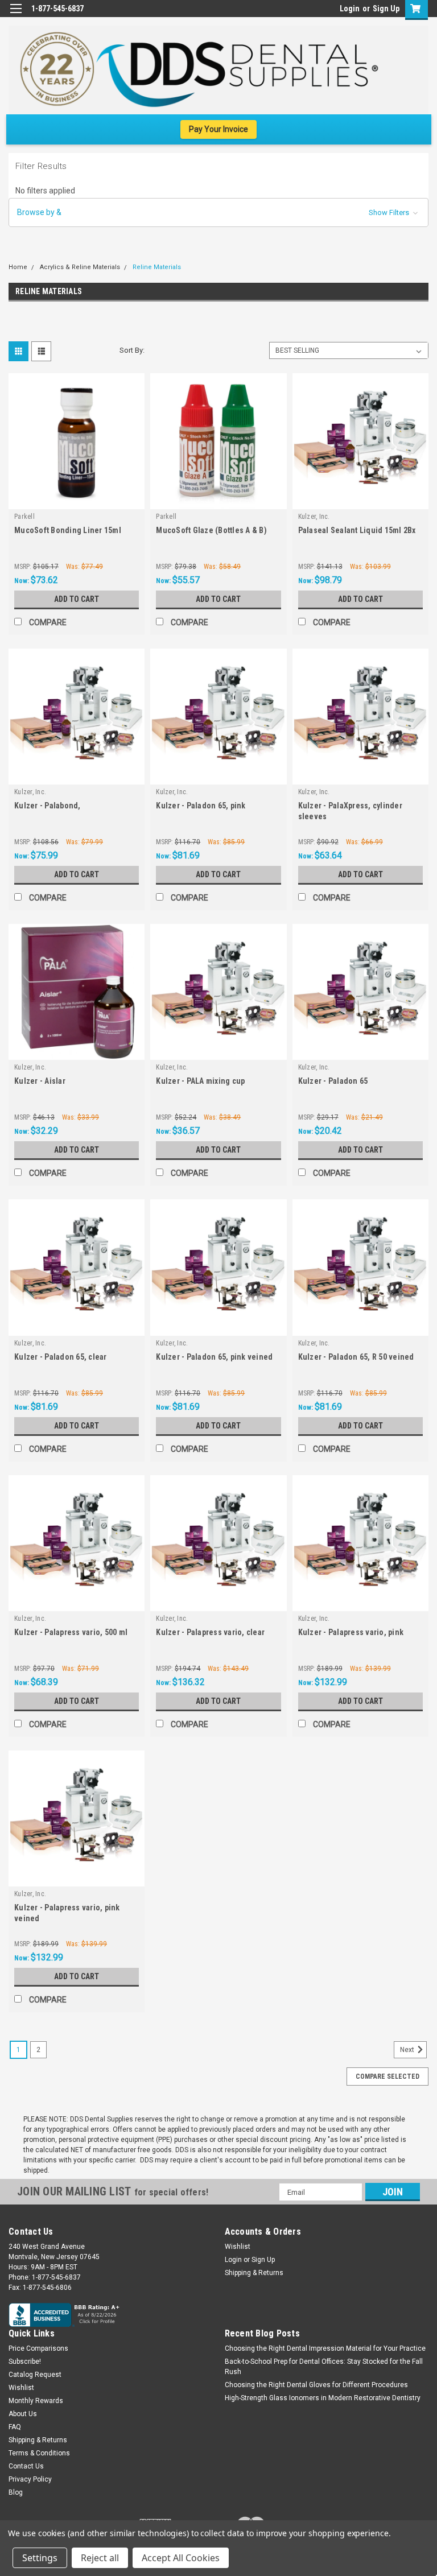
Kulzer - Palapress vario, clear (210, 1632)
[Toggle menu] (16, 16)
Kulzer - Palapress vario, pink (351, 1632)
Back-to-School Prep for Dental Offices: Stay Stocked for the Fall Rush (324, 2367)
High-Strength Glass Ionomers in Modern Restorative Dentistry (323, 2398)
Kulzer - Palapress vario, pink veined (67, 1913)
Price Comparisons (38, 2348)
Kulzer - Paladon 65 (333, 1081)
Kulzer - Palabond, (48, 806)
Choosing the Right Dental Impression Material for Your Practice (325, 2348)
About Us (23, 2414)
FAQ (15, 2427)
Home (18, 267)
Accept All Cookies (181, 2558)
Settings (40, 2558)
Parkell (24, 517)
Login (350, 9)
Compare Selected (387, 2077)
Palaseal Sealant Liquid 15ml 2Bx (357, 530)
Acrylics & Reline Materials (80, 267)
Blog (16, 2492)
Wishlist (238, 2247)
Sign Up (386, 9)
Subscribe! (25, 2362)
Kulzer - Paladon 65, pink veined (214, 1357)
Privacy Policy (30, 2479)
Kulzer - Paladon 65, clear (61, 1357)
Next (408, 2050)
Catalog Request (35, 2375)
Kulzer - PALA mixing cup (200, 1081)
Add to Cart (77, 599)
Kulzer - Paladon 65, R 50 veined (356, 1357)
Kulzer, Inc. (314, 517)
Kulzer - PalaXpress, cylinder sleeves (350, 811)
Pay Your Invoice (218, 129)
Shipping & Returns (254, 2273)
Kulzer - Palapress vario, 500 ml (71, 1632)
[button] (218, 212)
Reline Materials (157, 267)
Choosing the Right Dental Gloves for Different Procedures (316, 2385)
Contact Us (26, 2466)
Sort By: (132, 350)
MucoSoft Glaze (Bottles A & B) (211, 530)
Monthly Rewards (36, 2401)
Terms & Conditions (39, 2453)
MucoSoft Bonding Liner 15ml (68, 530)
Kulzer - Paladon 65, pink (201, 806)
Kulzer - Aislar (40, 1081)
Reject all (100, 2558)
